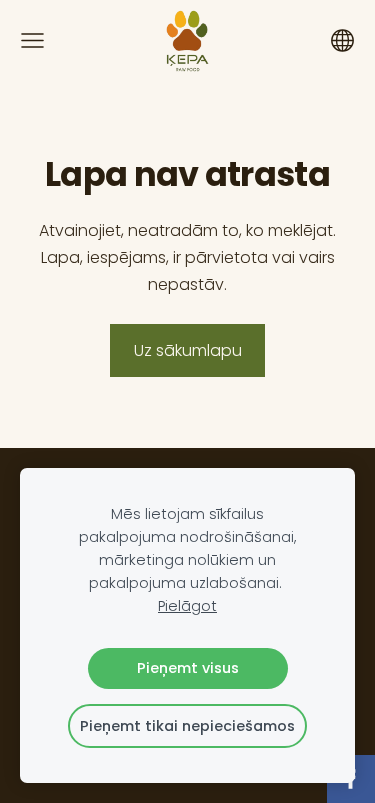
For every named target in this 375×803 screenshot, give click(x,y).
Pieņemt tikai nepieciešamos (187, 726)
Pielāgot (187, 606)
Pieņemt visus (188, 668)
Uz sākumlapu (188, 350)
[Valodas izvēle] (342, 40)
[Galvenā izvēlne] (32, 40)
